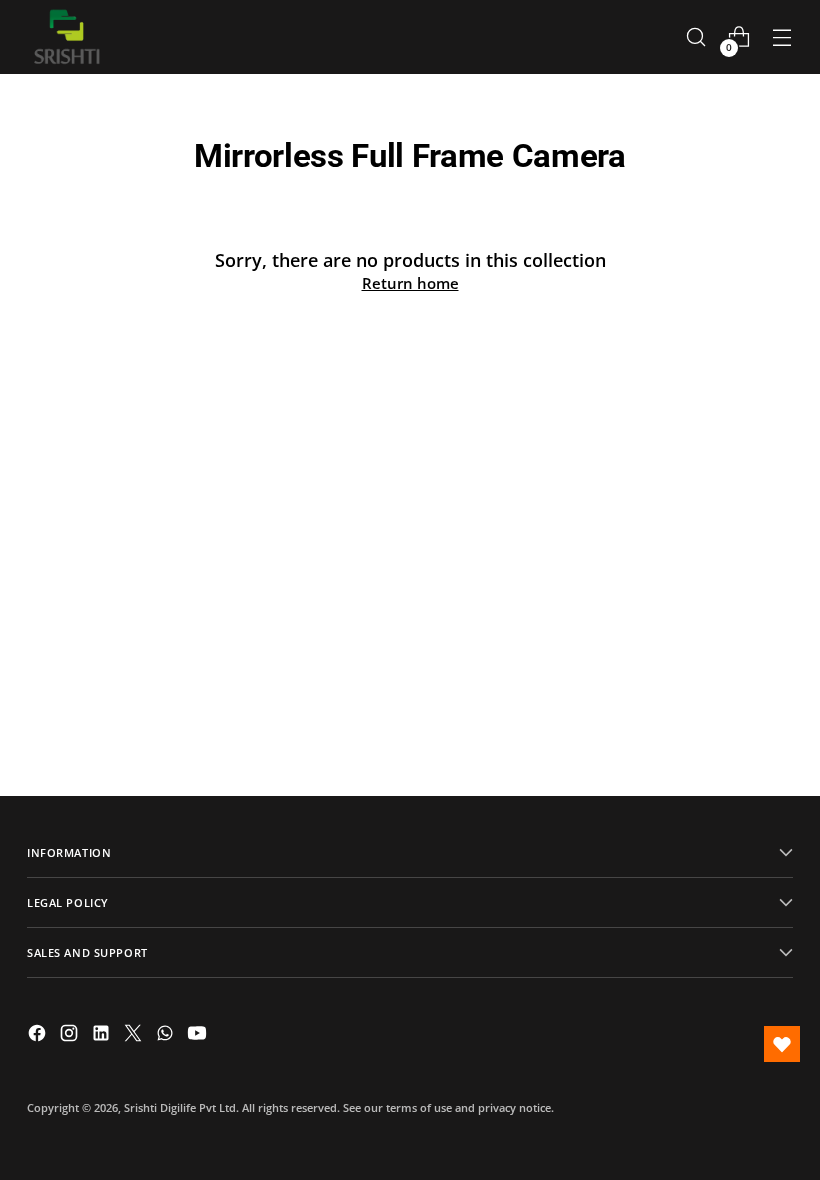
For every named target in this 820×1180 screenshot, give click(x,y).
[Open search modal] (696, 37)
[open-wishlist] (782, 1044)
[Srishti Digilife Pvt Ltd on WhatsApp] (167, 1036)
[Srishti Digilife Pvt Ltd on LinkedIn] (103, 1036)
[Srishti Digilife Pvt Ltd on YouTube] (199, 1036)
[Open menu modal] (782, 37)
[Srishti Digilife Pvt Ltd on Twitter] (135, 1036)
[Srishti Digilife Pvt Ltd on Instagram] (71, 1036)
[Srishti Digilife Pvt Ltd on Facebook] (39, 1036)
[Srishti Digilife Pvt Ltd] (67, 37)
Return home (410, 283)
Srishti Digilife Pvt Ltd (180, 1107)
